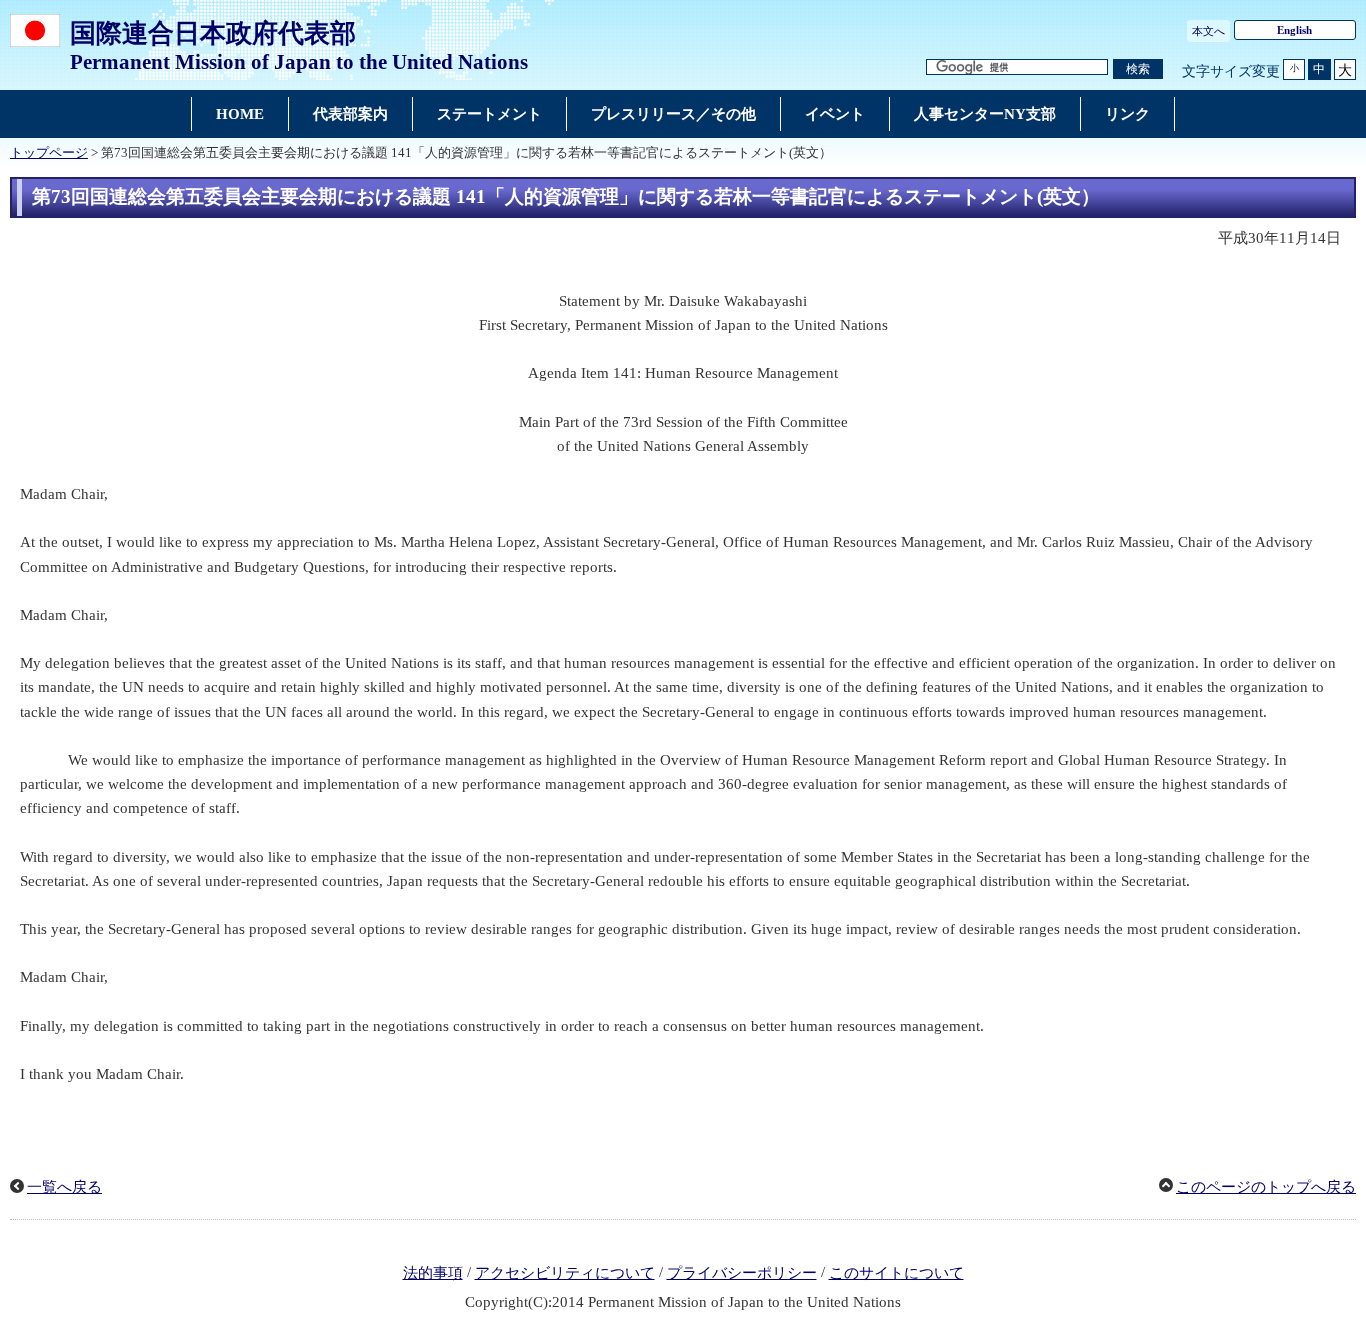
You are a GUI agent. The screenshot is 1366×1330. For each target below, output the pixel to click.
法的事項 (433, 1273)
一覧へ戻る (64, 1187)
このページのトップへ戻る (1266, 1187)
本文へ (1208, 31)
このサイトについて (896, 1273)
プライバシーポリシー (742, 1273)
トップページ (49, 153)
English (1294, 30)
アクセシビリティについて (565, 1273)
